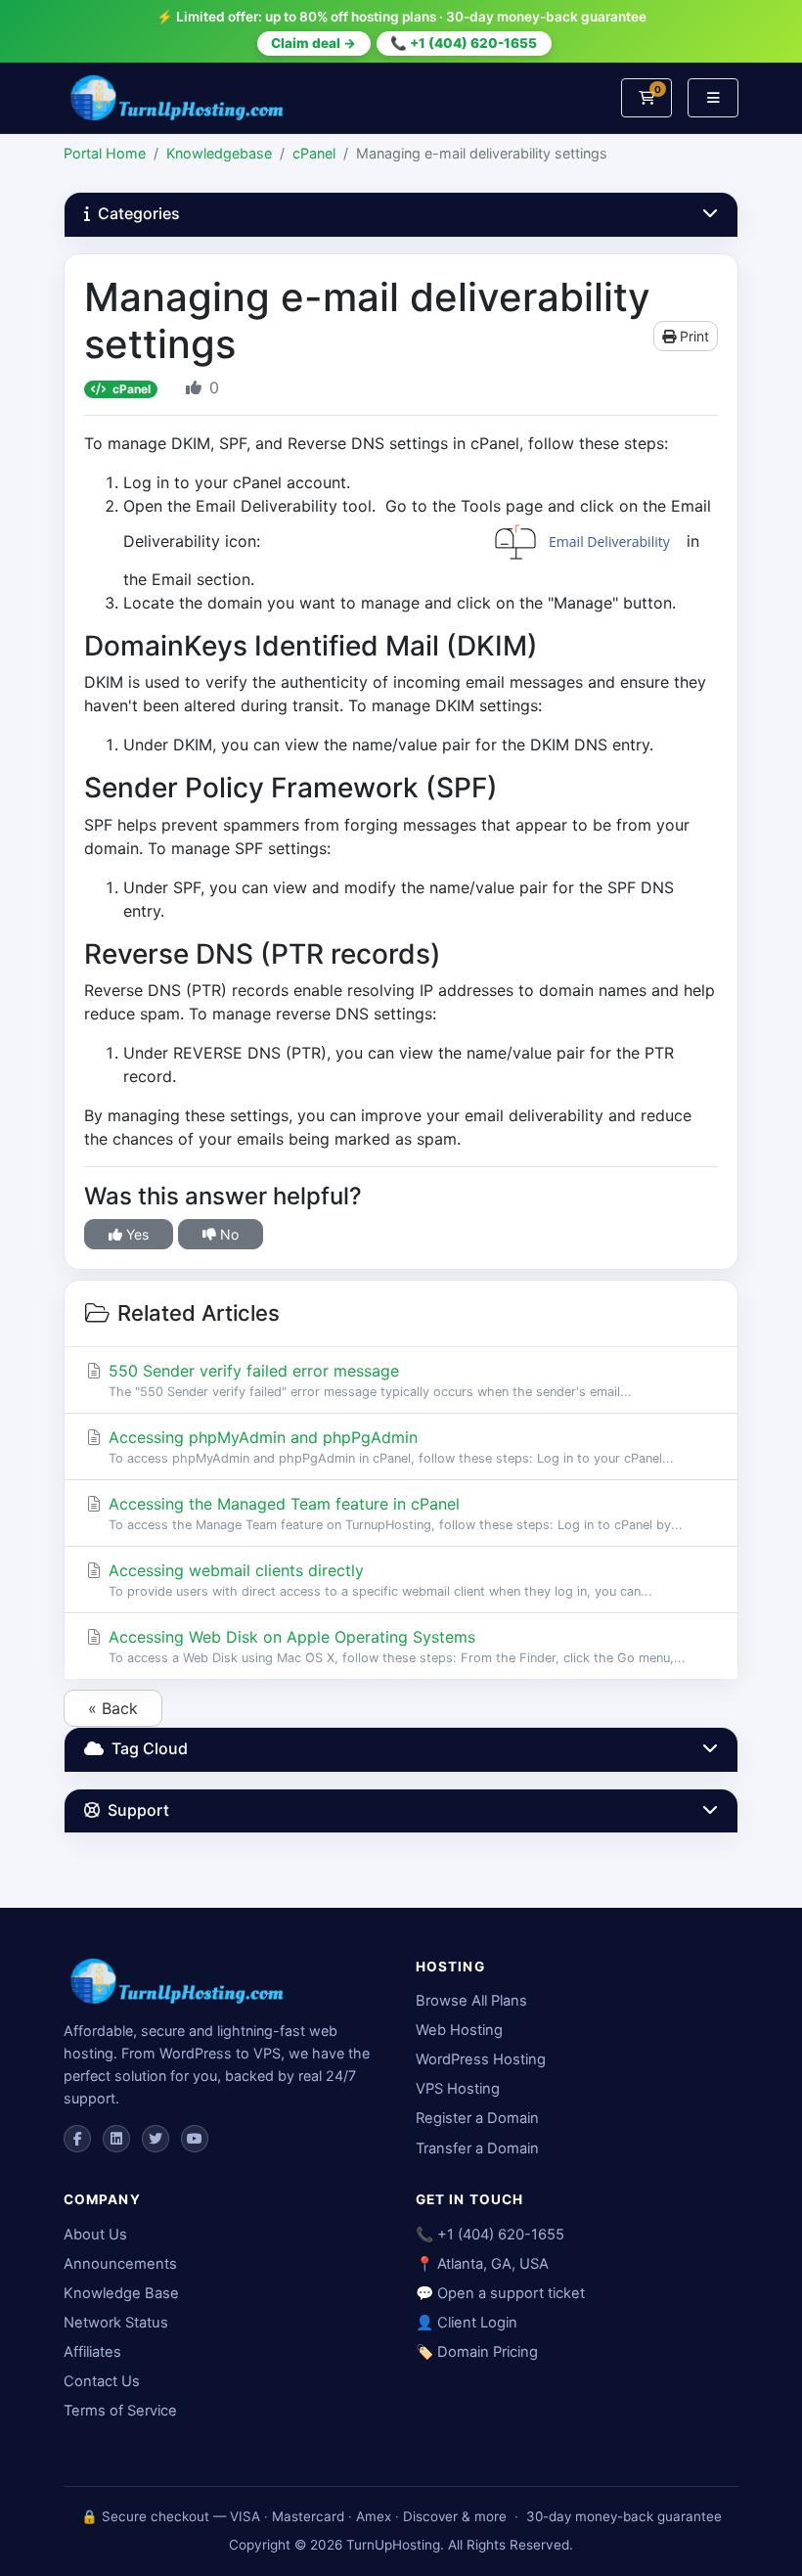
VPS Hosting (458, 2089)
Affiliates (92, 2352)
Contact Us (102, 2381)
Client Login (477, 2323)
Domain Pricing (488, 2352)
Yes (135, 1234)
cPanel (314, 153)
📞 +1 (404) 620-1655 (464, 43)
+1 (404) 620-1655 (501, 2235)
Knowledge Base (121, 2293)
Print (692, 336)
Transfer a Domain (477, 2148)
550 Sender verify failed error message (368, 1380)
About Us (95, 2235)
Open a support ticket (511, 2293)
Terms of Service (120, 2411)
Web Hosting (459, 2030)
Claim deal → (313, 43)
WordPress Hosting (481, 2059)
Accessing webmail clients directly (378, 1580)
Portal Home (105, 153)
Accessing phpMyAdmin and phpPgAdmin (389, 1446)
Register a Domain (477, 2118)
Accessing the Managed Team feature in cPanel (393, 1513)
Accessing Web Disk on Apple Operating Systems (395, 1646)
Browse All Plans (471, 2001)
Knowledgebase (219, 153)
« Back (113, 1708)
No (227, 1234)
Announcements (120, 2264)
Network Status (116, 2323)
